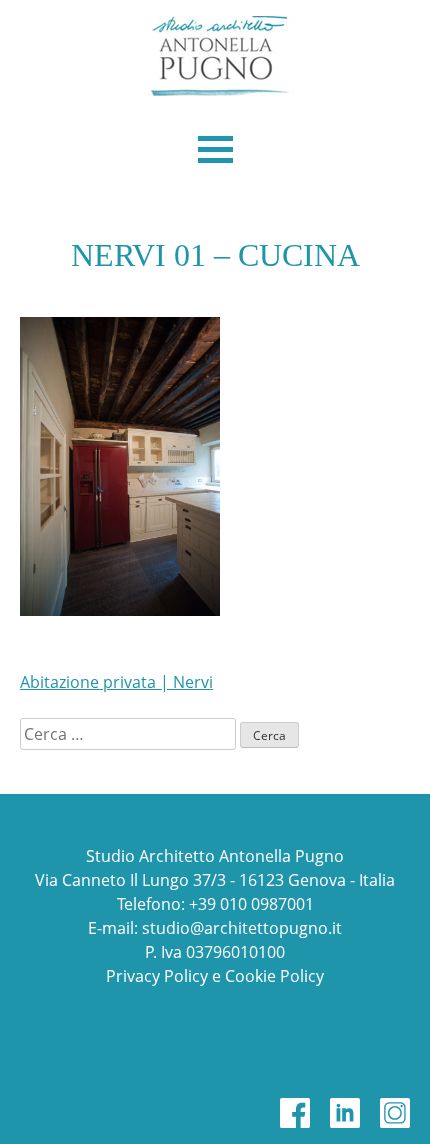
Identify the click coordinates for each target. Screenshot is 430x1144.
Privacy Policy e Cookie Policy (215, 976)
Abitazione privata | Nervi (116, 682)
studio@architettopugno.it (242, 928)
